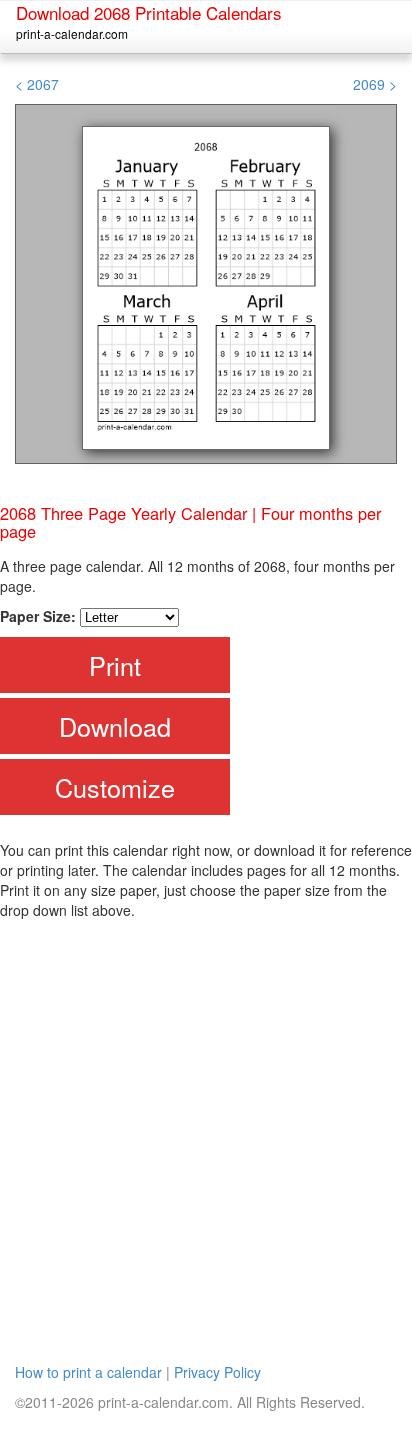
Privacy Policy (217, 1372)
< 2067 (37, 84)
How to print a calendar (88, 1372)
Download (115, 726)
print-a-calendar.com (72, 33)
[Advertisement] (206, 1136)
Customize (115, 787)
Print (115, 665)
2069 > (375, 84)
